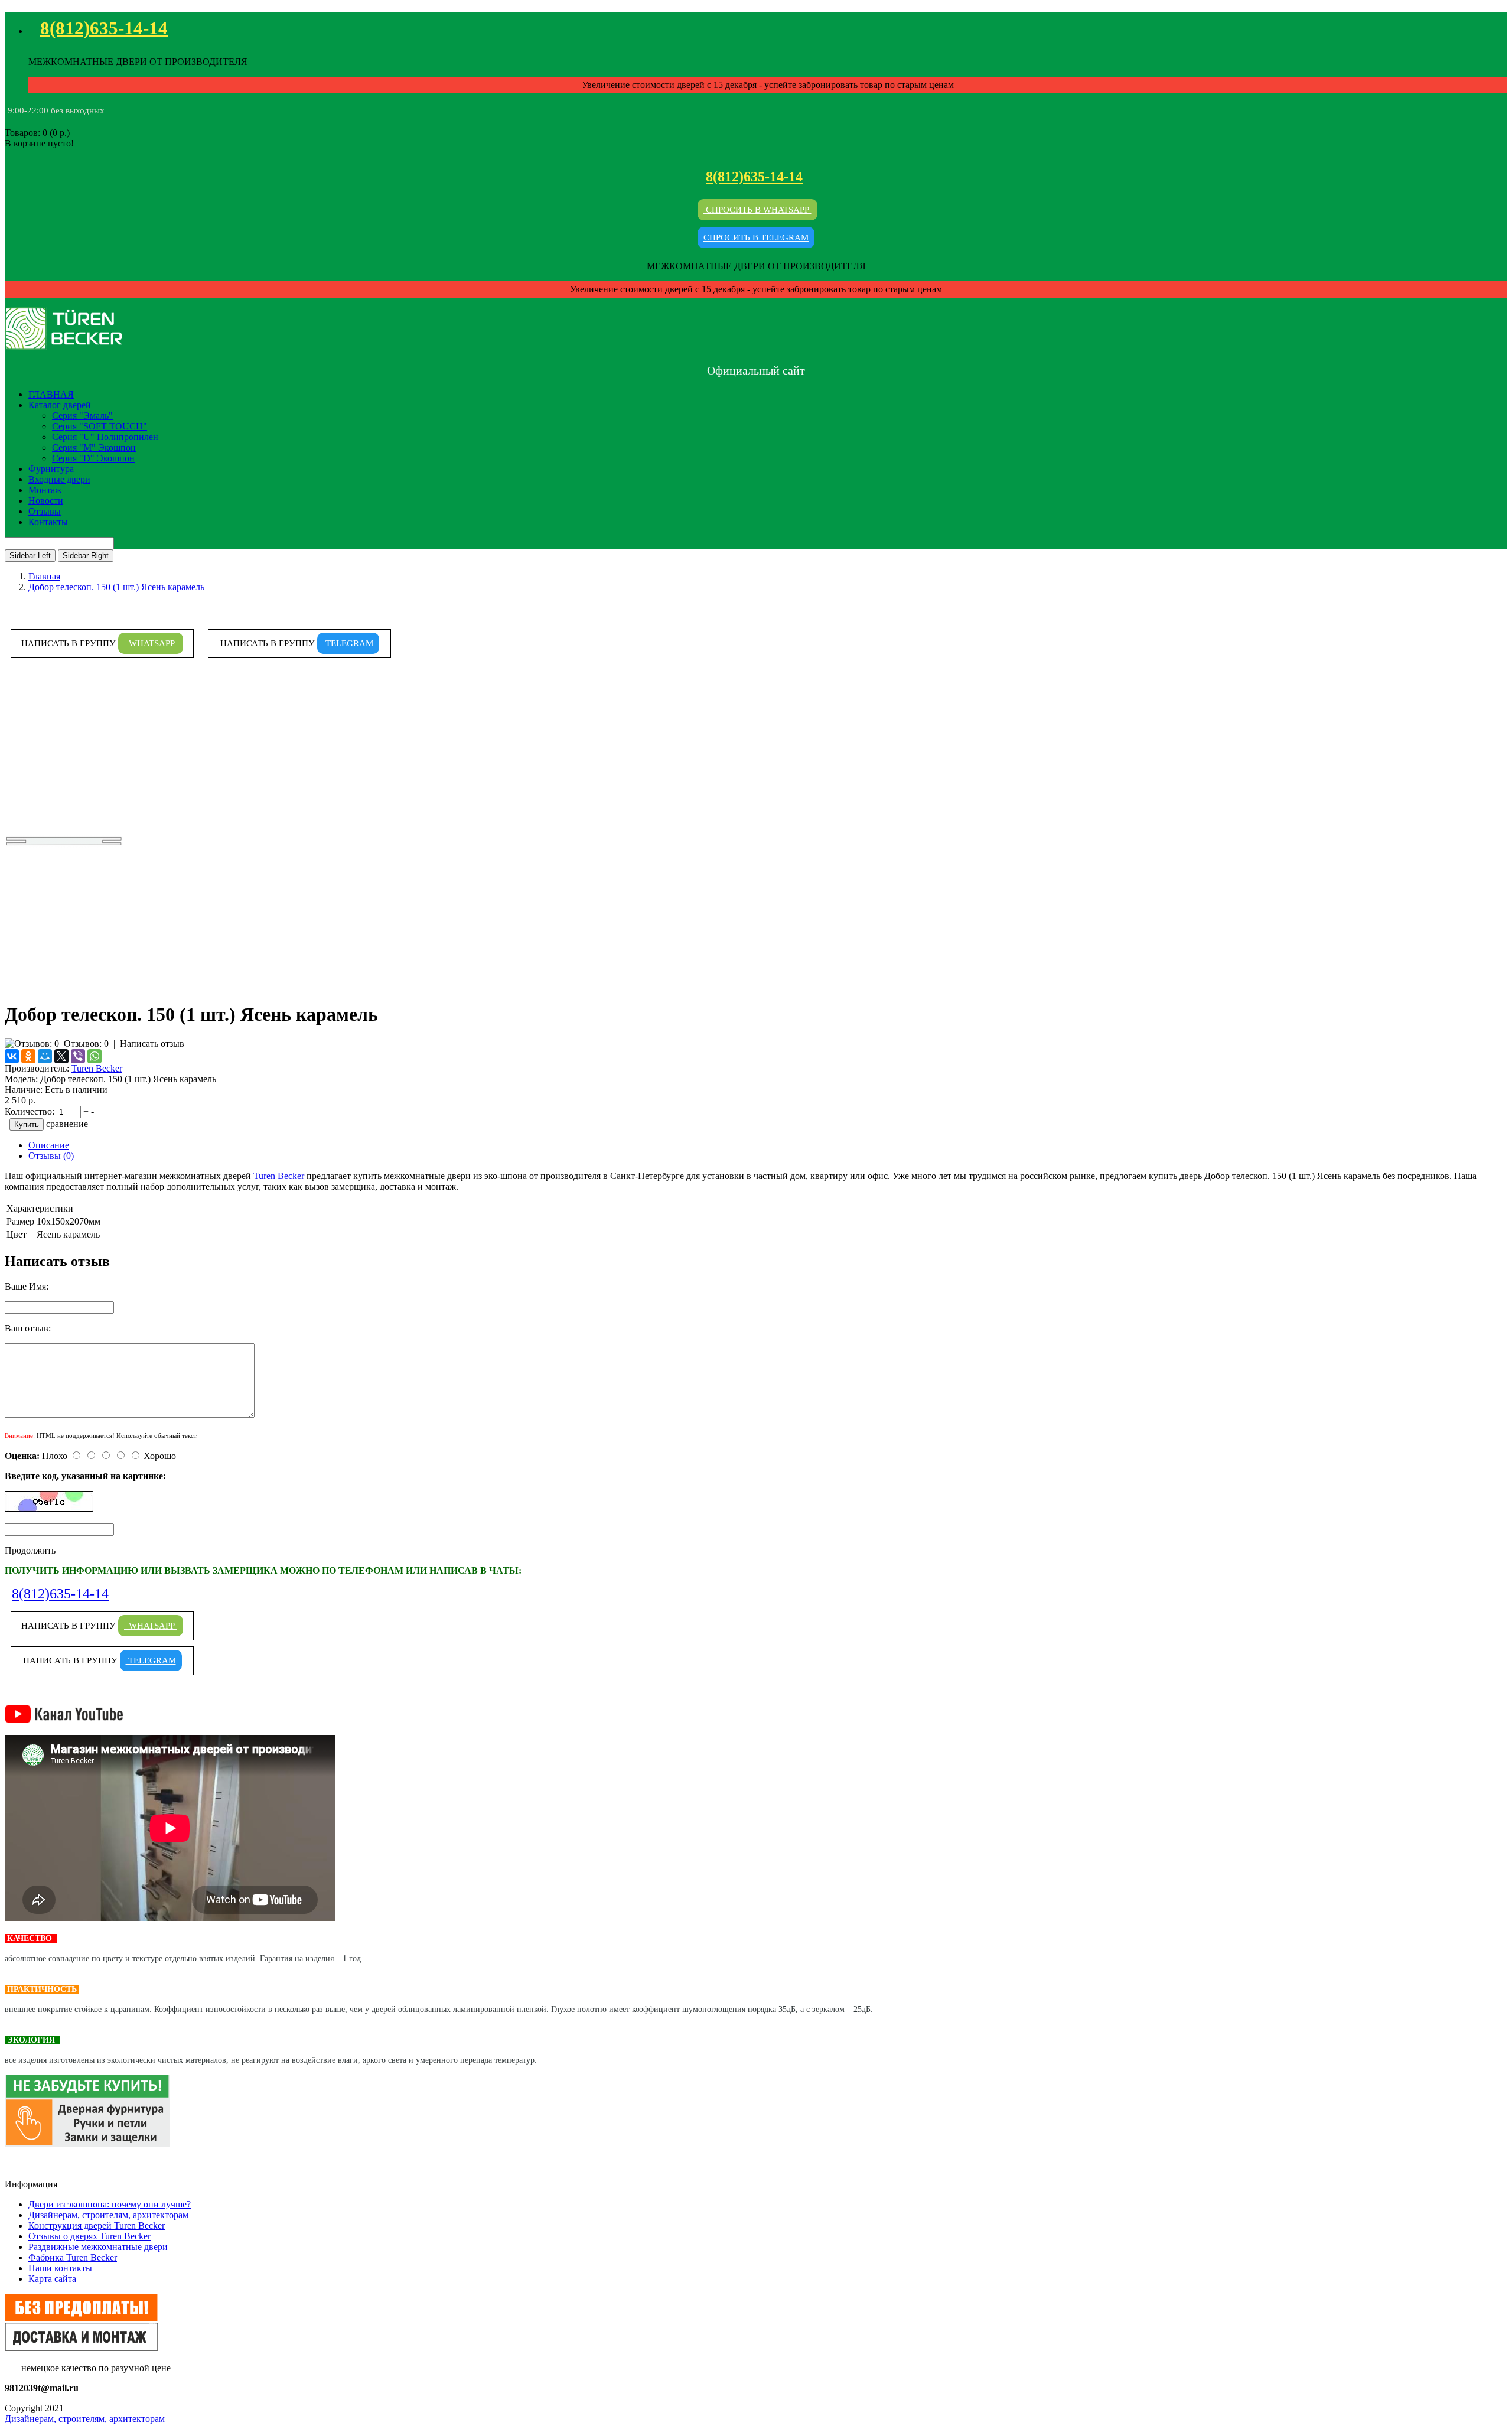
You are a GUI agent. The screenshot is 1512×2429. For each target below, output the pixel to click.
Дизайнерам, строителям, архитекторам (108, 2215)
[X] (61, 1056)
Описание (49, 1145)
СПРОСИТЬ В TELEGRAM (756, 237)
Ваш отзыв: (28, 1328)
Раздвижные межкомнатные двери (98, 2247)
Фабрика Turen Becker (73, 2257)
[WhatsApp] (94, 1056)
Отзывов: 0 (86, 1043)
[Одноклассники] (28, 1056)
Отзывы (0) (51, 1156)
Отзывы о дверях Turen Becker (89, 2236)
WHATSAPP (151, 643)
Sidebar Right (86, 556)
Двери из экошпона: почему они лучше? (110, 2204)
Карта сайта (52, 2279)
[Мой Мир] (45, 1056)
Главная (44, 576)
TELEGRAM (348, 643)
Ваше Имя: (27, 1286)
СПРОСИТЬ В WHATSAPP (757, 210)
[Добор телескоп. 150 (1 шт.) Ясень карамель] (64, 986)
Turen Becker (97, 1068)
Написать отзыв (152, 1043)
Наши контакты (60, 2268)
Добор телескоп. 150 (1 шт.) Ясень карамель (116, 587)
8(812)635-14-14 (104, 28)
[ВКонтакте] (12, 1056)
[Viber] (78, 1056)
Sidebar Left (30, 556)
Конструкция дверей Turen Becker (97, 2226)
